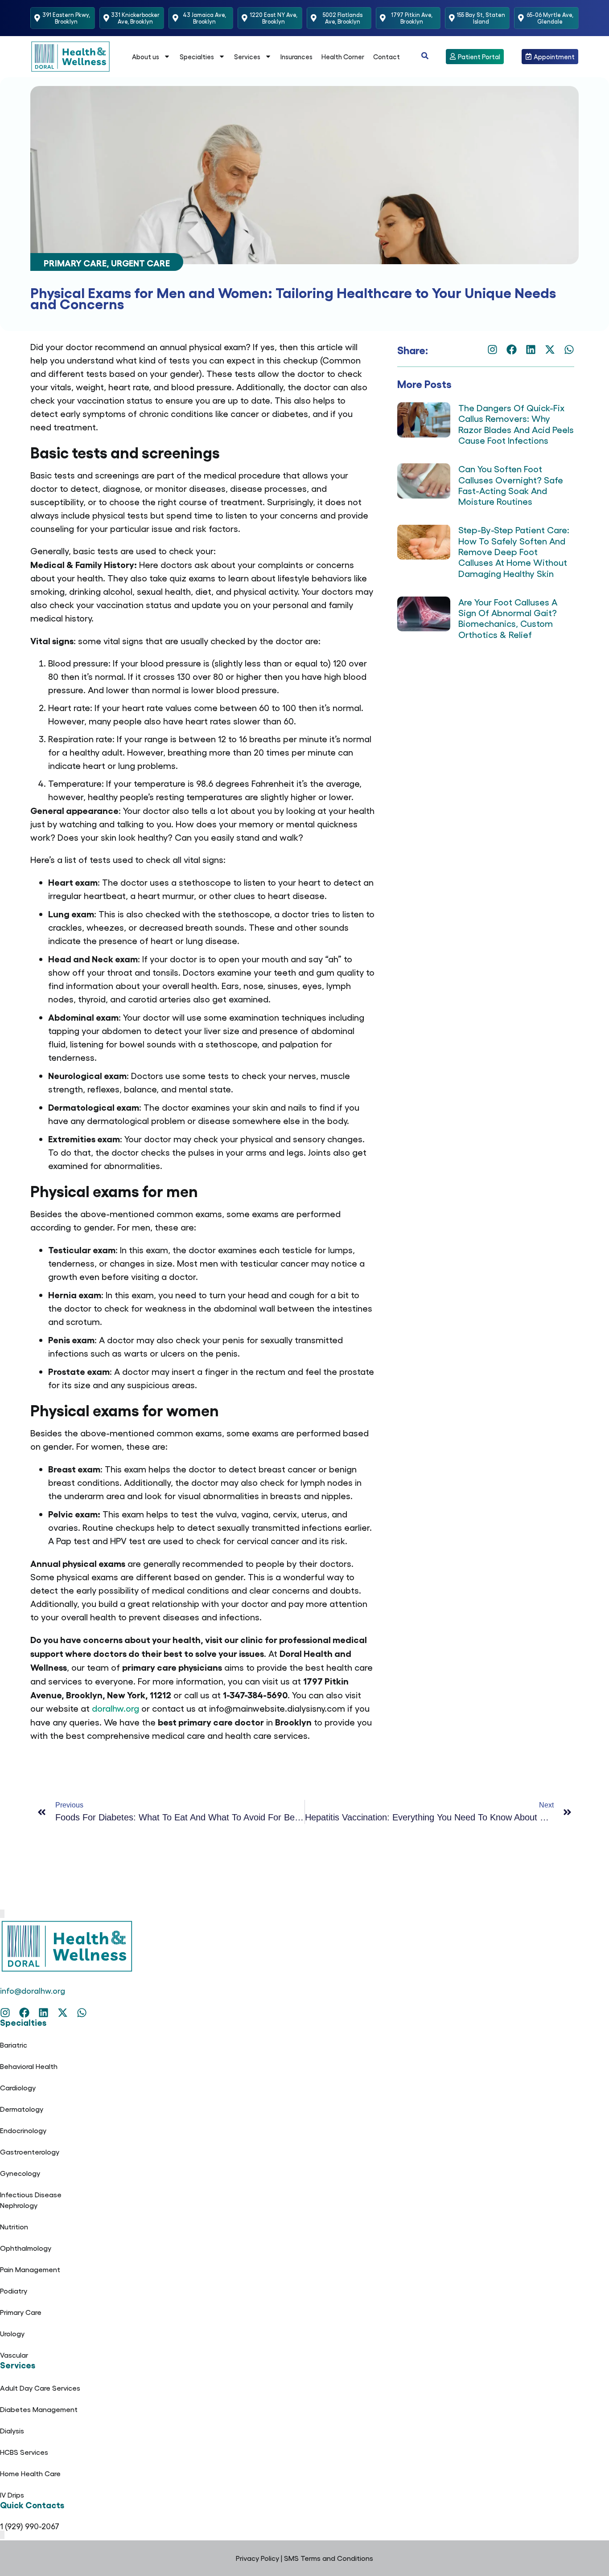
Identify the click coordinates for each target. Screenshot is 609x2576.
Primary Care (75, 262)
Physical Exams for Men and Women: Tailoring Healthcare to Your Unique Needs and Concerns (293, 297)
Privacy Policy (257, 2558)
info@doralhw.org (33, 1990)
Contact (387, 57)
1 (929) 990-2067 (30, 2526)
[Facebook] (512, 350)
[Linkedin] (531, 350)
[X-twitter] (550, 350)
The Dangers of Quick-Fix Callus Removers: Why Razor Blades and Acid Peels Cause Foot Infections (516, 424)
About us (146, 57)
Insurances (296, 57)
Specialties (197, 57)
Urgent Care (140, 262)
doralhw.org (115, 1708)
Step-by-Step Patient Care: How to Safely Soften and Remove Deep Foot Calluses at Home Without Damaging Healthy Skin (514, 551)
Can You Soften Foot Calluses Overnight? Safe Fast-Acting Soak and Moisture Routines (511, 485)
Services (247, 57)
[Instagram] (492, 350)
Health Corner (343, 57)
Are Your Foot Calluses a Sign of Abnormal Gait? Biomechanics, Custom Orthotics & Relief (508, 618)
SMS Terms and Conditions (329, 2558)
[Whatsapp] (569, 350)
